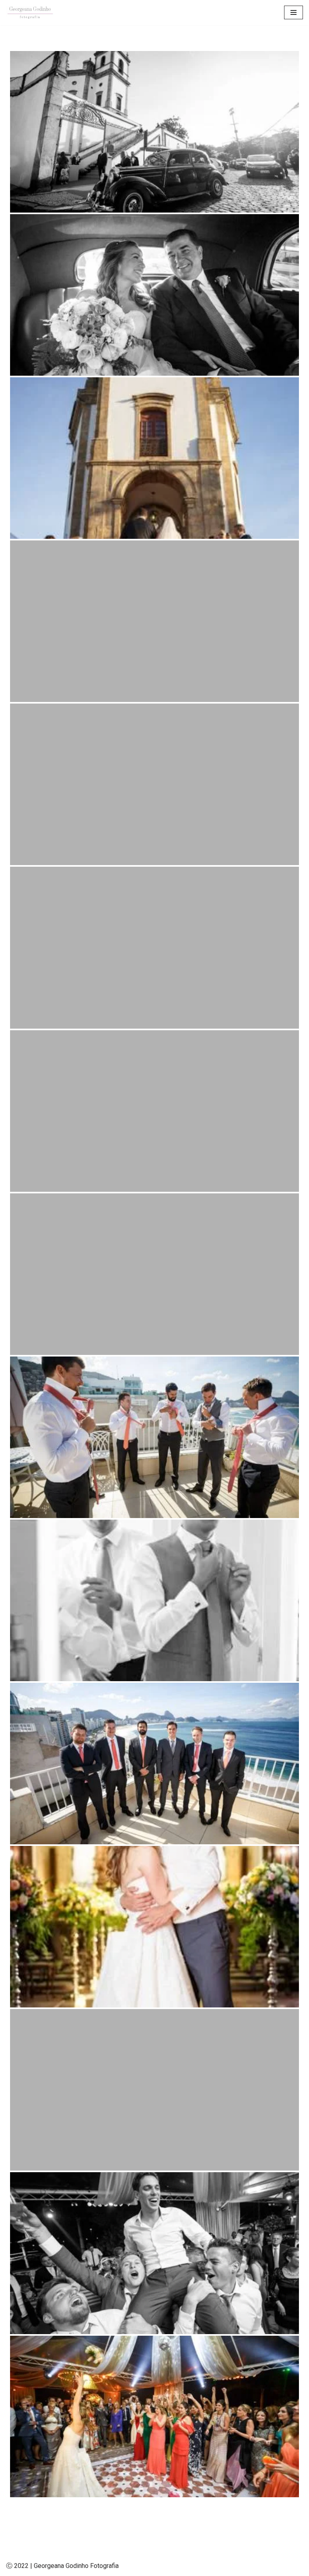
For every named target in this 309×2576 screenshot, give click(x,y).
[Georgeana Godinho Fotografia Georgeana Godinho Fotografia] (30, 13)
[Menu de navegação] (294, 12)
